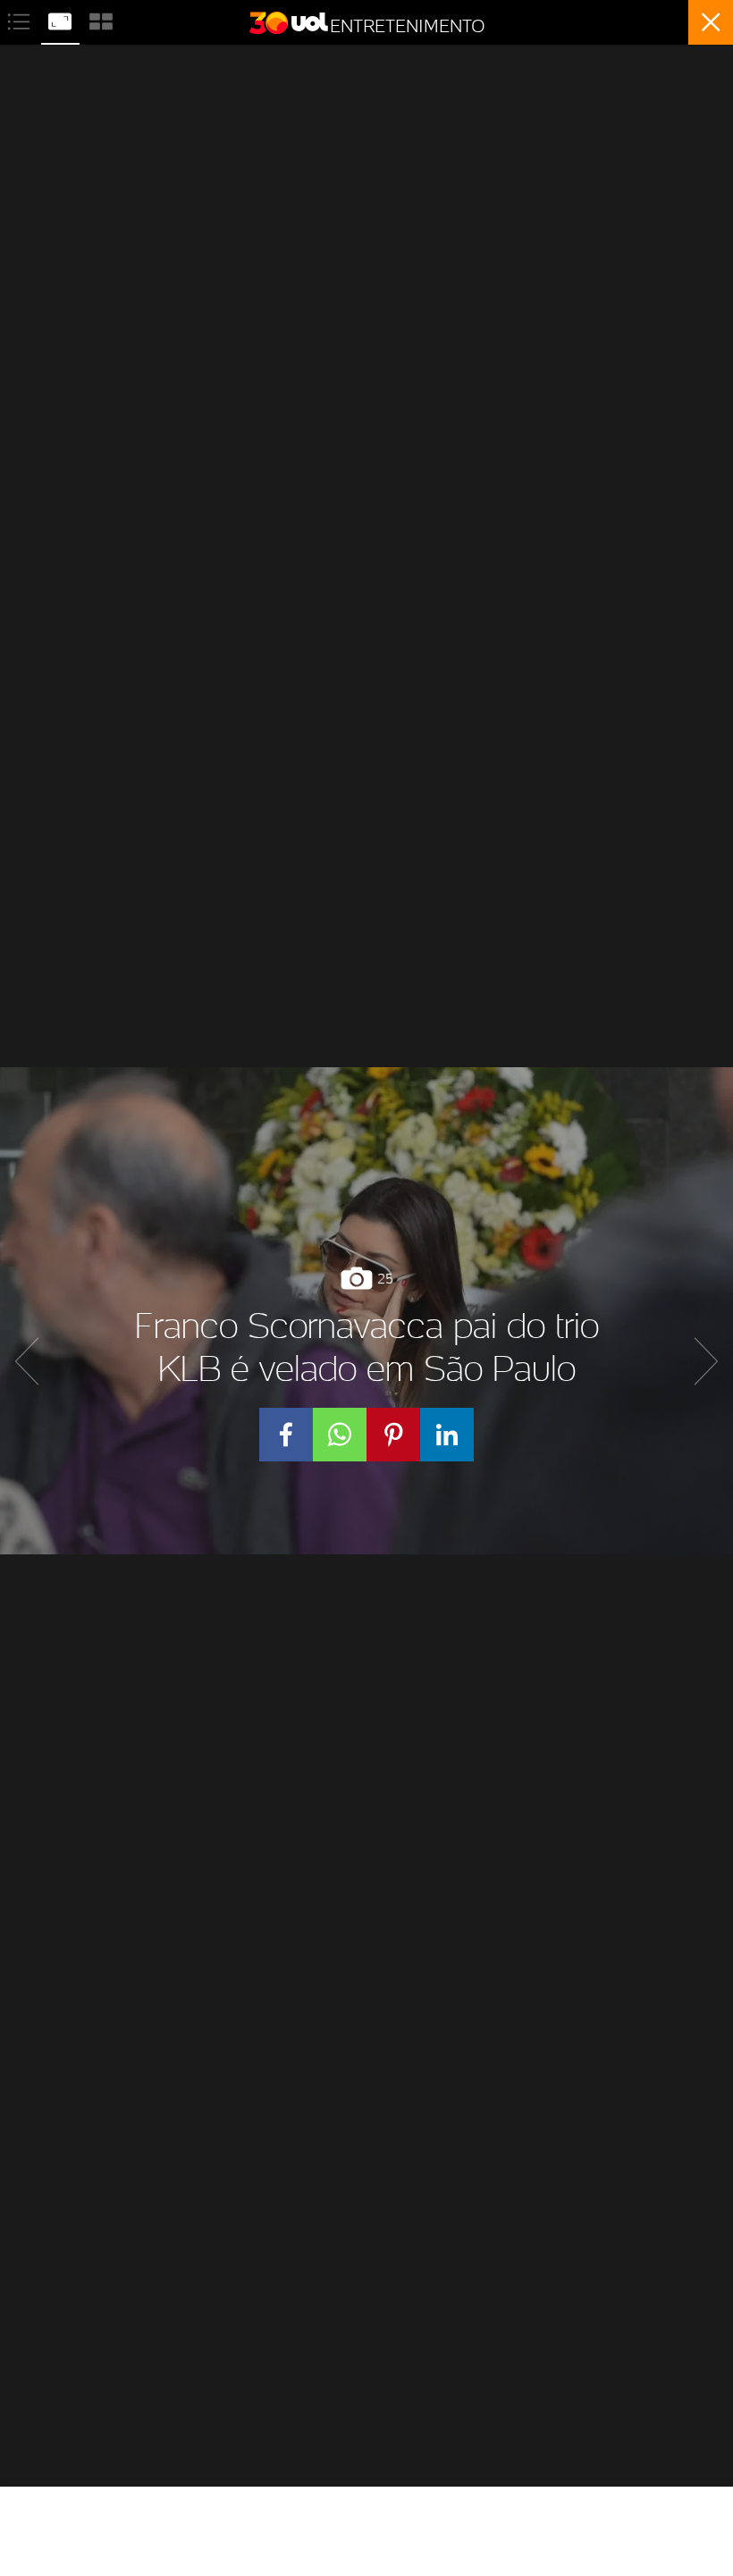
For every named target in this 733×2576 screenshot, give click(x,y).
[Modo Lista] (21, 19)
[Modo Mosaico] (101, 19)
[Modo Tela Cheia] (62, 19)
